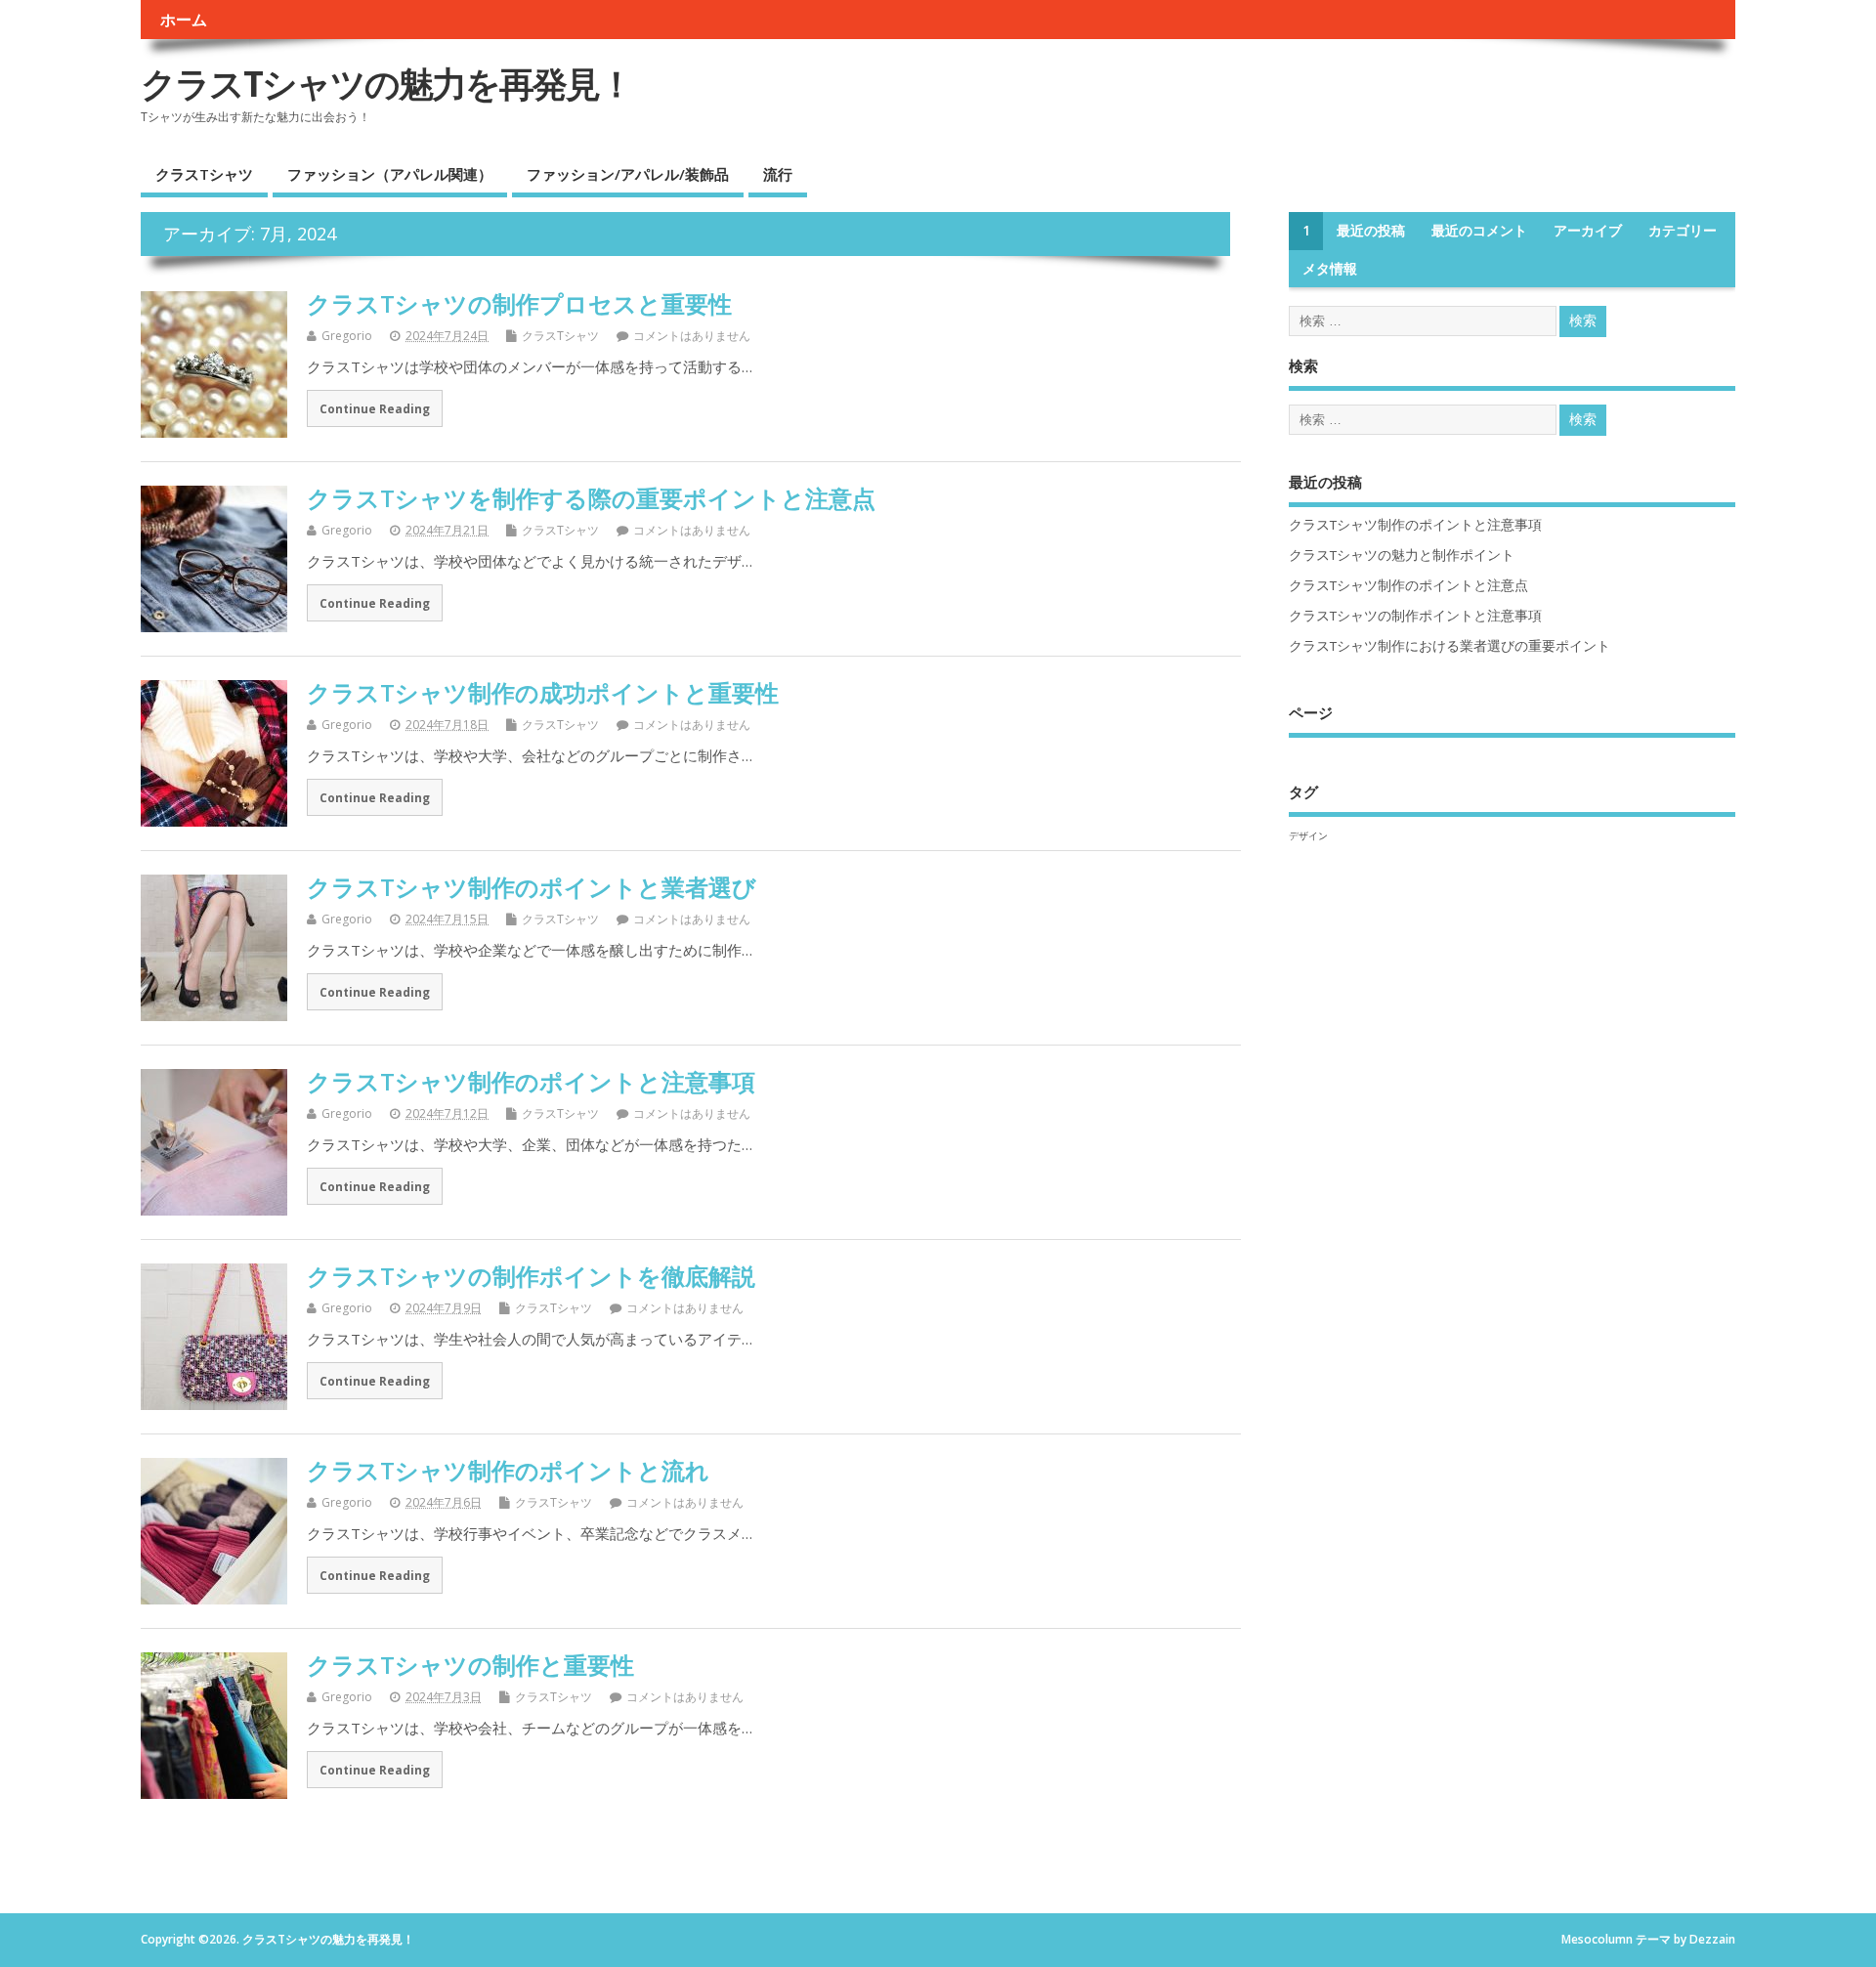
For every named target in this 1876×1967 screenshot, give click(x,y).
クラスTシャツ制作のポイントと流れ (508, 1470)
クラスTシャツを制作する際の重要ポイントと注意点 (591, 498)
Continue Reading (375, 408)
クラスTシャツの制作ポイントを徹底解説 (531, 1276)
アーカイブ (1588, 231)
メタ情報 (1330, 269)
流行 (778, 174)
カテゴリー (1683, 231)
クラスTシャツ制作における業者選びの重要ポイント (1450, 646)
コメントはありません (692, 336)
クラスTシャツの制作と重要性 (470, 1665)
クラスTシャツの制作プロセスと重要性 (519, 303)
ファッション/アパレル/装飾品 (628, 174)
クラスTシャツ (204, 174)
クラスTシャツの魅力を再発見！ (386, 84)
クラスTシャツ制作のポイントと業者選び (532, 887)
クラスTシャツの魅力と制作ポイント (1402, 555)
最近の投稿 (1371, 231)
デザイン (1308, 835)
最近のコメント (1479, 231)
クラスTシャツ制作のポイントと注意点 (1408, 585)
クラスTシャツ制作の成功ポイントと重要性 (543, 692)
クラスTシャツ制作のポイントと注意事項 (531, 1081)
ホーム (184, 20)
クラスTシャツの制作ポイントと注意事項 (1415, 616)
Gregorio (347, 336)
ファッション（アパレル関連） (390, 174)
